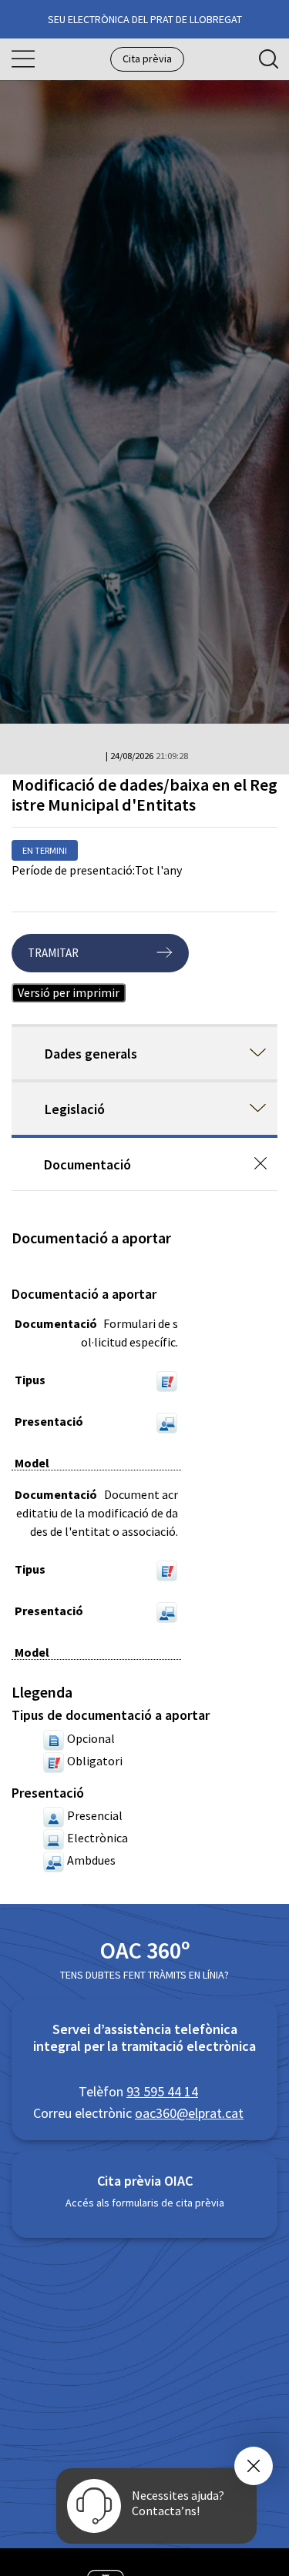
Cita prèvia (147, 59)
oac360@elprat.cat (189, 2113)
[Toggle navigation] (23, 59)
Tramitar (53, 953)
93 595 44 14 (162, 2091)
